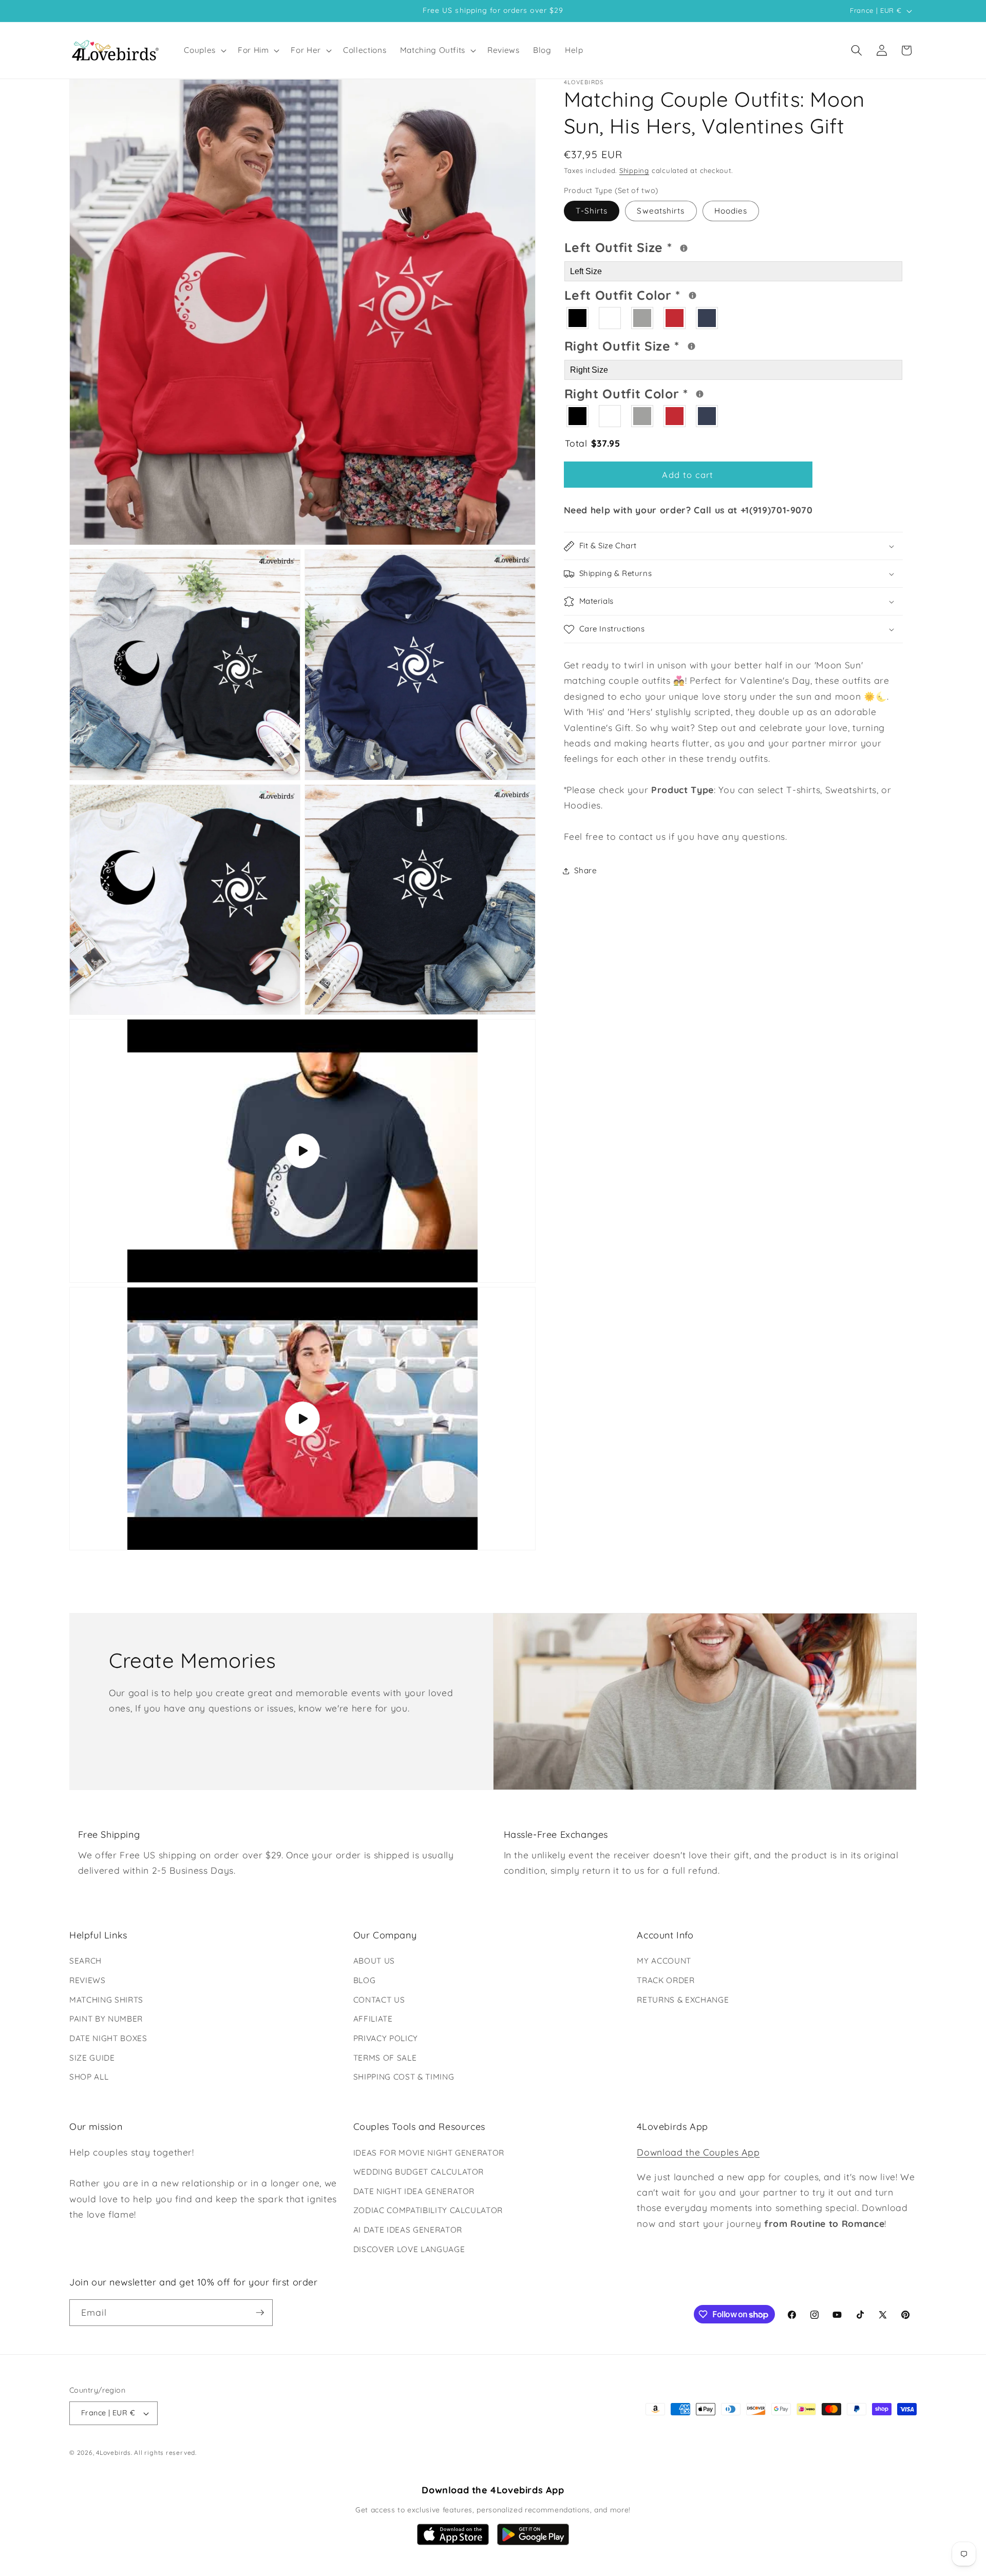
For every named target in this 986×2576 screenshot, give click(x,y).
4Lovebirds (113, 2453)
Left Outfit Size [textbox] (659, 246)
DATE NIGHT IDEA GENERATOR (414, 2191)
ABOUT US (374, 1961)
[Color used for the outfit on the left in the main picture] (693, 296)
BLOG (365, 1980)
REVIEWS (88, 1980)
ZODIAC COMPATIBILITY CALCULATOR (428, 2210)
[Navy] (707, 319)
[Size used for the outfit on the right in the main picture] (691, 347)
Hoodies (731, 211)
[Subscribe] (260, 2313)
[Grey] (643, 319)
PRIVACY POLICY (386, 2038)
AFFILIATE (373, 2019)
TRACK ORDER (666, 1980)
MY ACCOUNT (664, 1961)
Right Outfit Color (666, 392)
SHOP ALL (89, 2077)
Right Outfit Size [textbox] (661, 345)
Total (593, 444)
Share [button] (586, 871)
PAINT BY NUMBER (106, 2019)
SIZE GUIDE (92, 2058)
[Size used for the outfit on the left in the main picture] (684, 248)
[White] (610, 319)
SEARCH (86, 1961)
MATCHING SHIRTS (106, 2000)
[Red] (675, 319)
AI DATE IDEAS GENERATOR (408, 2230)
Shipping (634, 171)
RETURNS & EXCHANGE (683, 2000)
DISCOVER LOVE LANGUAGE (409, 2249)
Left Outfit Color (664, 294)
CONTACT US (379, 2000)
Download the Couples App (698, 2152)
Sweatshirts (661, 211)
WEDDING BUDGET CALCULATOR (419, 2172)
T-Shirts (592, 211)
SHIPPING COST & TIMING (404, 2077)
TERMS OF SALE (385, 2058)
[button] (204, 50)
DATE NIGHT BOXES (108, 2038)
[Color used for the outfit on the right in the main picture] (700, 395)
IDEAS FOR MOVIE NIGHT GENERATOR (429, 2153)
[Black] (578, 319)
